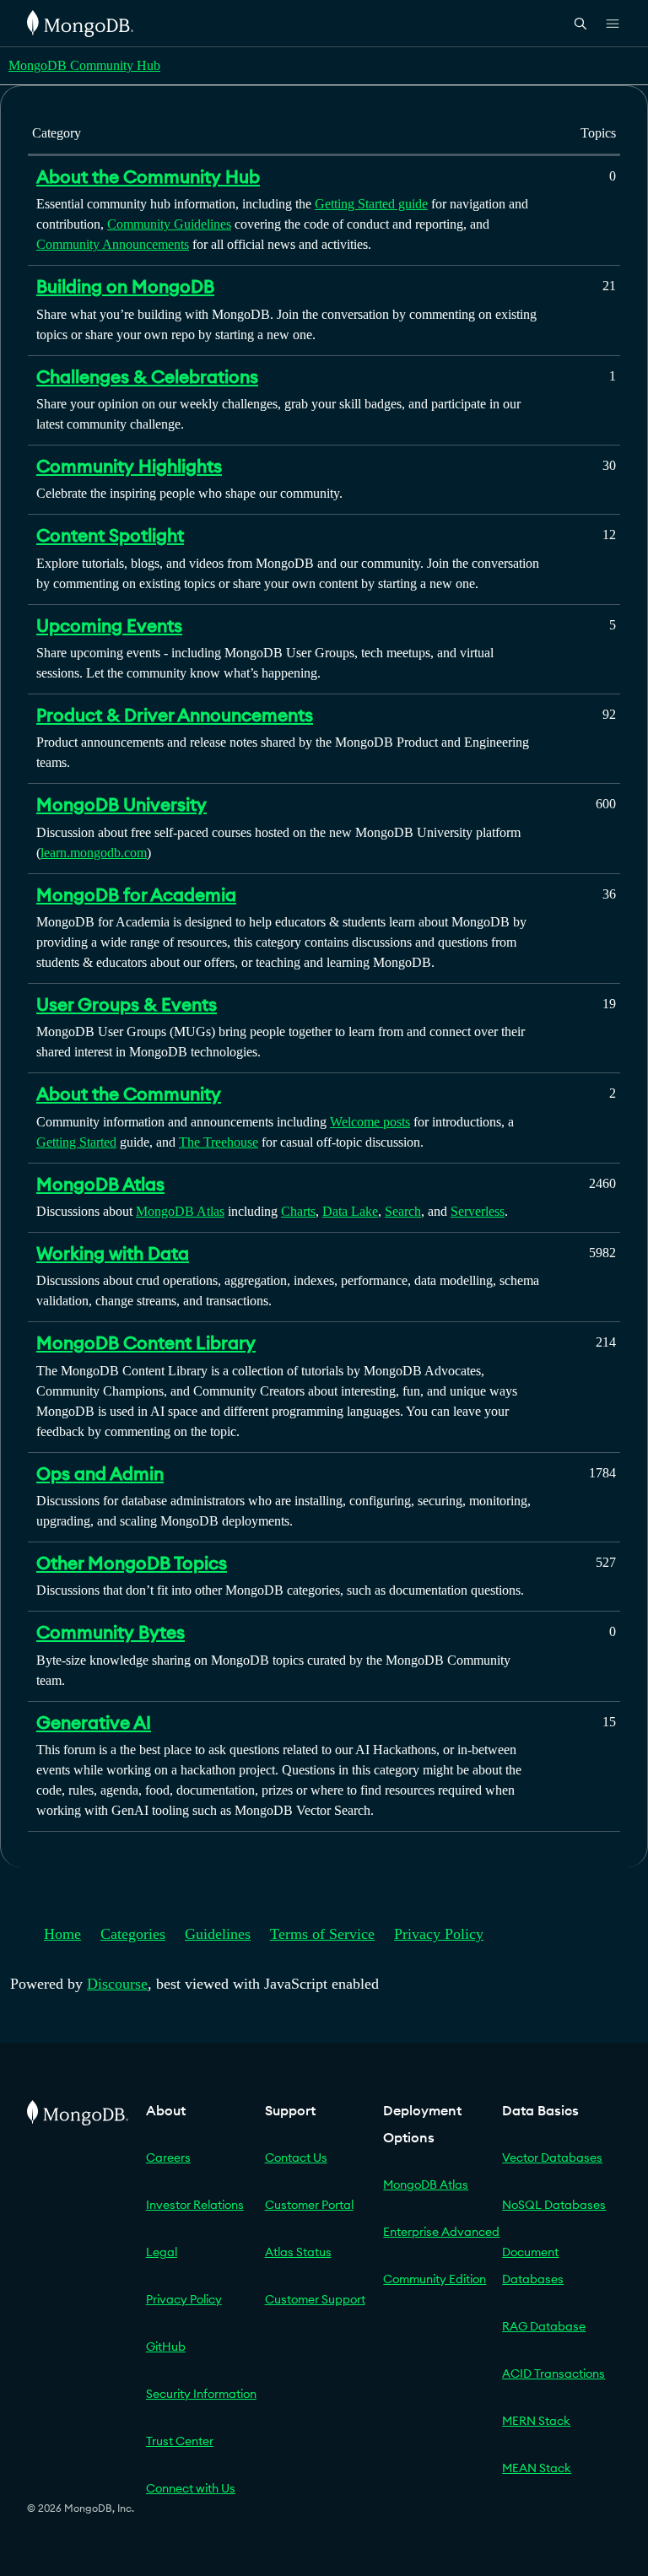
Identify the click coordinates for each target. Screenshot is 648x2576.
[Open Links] (613, 24)
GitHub (166, 2346)
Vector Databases (552, 2157)
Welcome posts (370, 1122)
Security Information (201, 2394)
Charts (298, 1211)
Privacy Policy (439, 1934)
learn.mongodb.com (94, 853)
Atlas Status (298, 2252)
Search (403, 1211)
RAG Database (544, 2326)
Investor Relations (195, 2205)
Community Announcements (113, 244)
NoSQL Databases (554, 2205)
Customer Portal (309, 2205)
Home (62, 1934)
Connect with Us (191, 2488)
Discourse (117, 1984)
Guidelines (218, 1934)
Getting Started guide (371, 204)
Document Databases (533, 2265)
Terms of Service (322, 1934)
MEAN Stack (537, 2468)
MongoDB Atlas (180, 1211)
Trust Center (180, 2441)
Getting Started (76, 1142)
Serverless (478, 1211)
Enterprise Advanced (441, 2232)
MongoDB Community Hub (84, 65)
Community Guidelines (169, 224)
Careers (168, 2157)
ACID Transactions (553, 2373)
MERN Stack (536, 2421)
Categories (133, 1934)
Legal (162, 2252)
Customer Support (315, 2299)
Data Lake (350, 1211)
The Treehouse (219, 1142)
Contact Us (296, 2157)
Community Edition (435, 2279)
